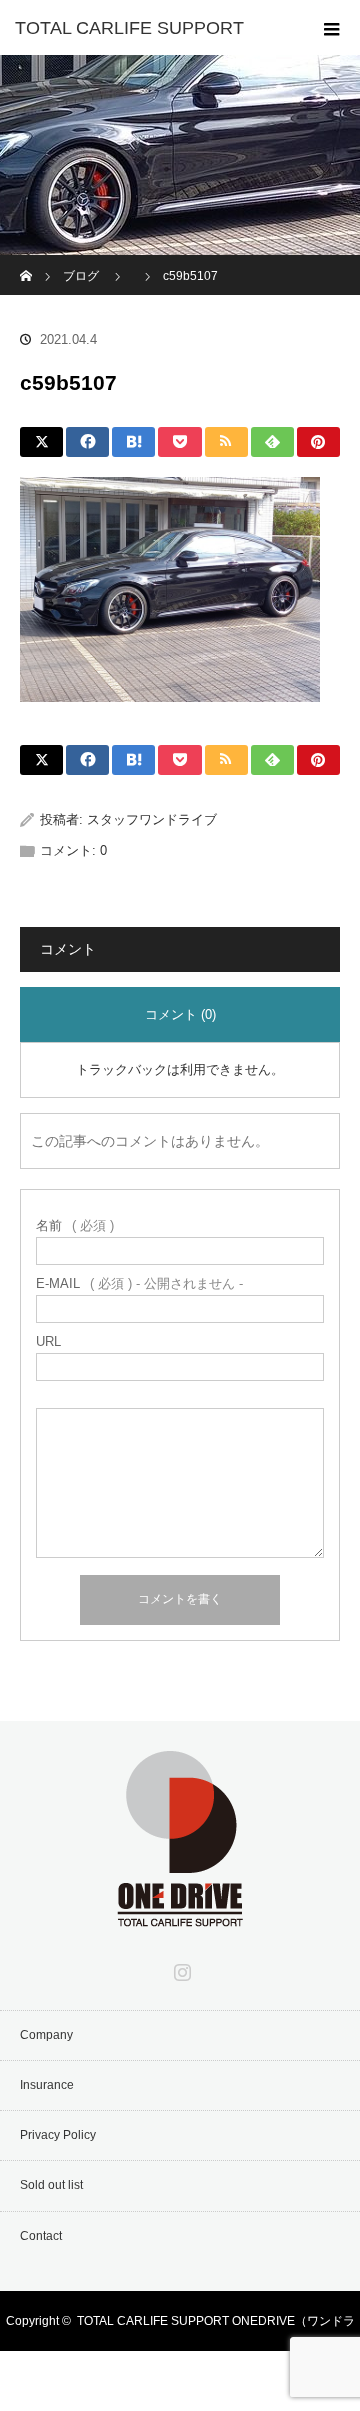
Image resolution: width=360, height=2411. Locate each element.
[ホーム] (26, 262)
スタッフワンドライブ (152, 819)
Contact (41, 2236)
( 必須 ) (75, 1225)
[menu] (332, 28)
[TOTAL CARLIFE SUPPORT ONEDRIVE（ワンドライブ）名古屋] (180, 1913)
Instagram (180, 1968)
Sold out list (51, 2185)
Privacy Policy (58, 2135)
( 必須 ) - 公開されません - (139, 1283)
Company (46, 2035)
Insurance (47, 2085)
